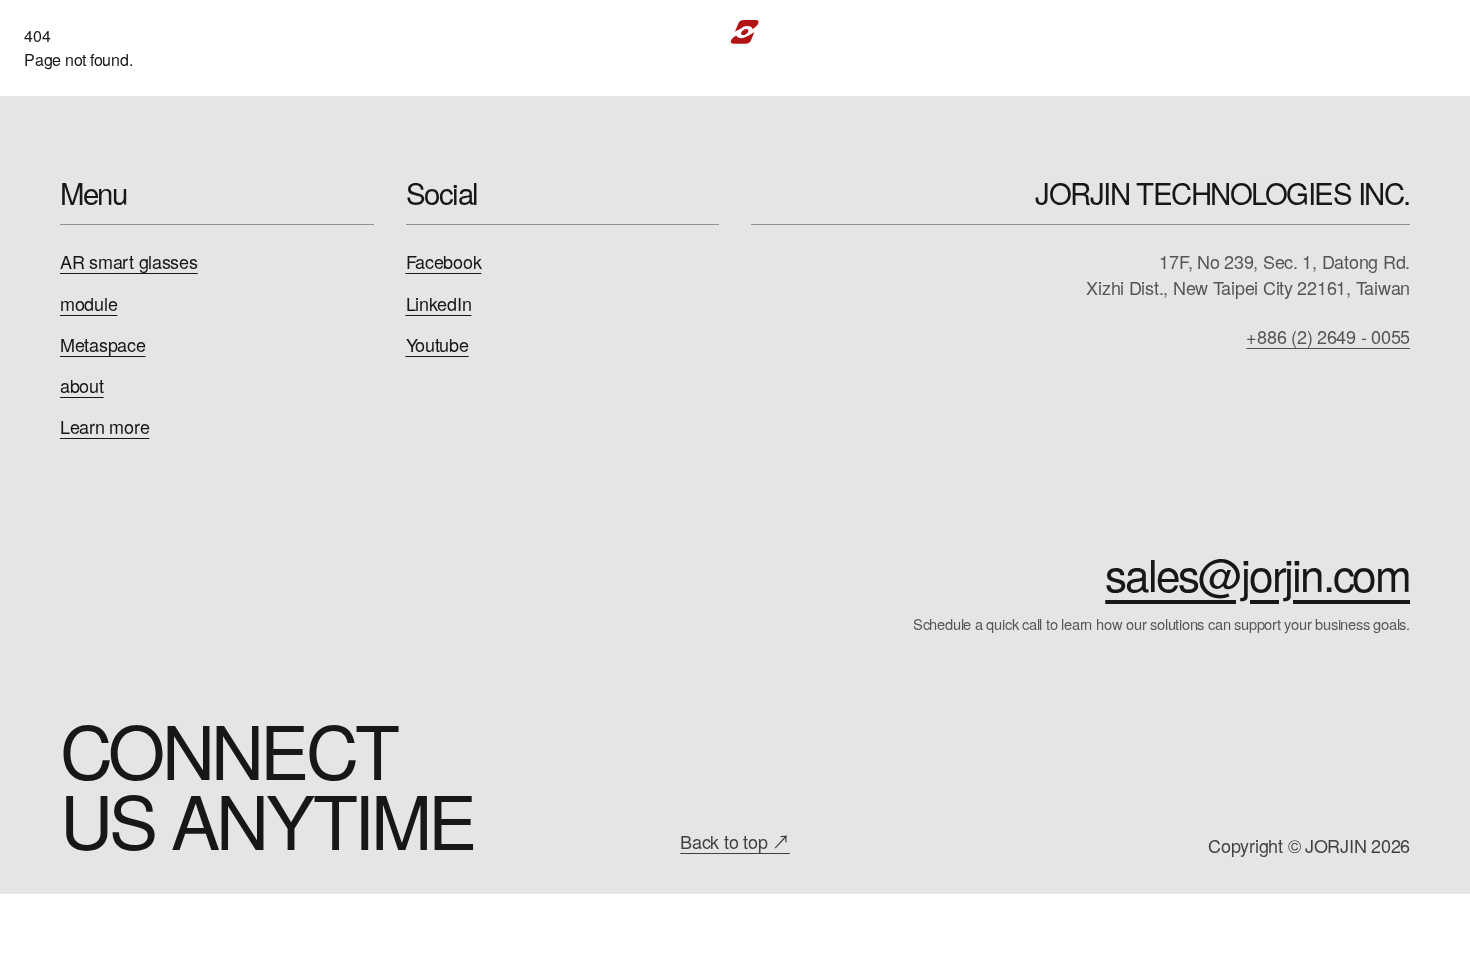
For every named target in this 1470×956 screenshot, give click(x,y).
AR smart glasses (129, 261)
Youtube (437, 344)
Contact (1292, 31)
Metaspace (103, 344)
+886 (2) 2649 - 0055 (1328, 336)
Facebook (444, 261)
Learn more (104, 426)
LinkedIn (439, 303)
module (88, 303)
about (82, 385)
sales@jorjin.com (1257, 573)
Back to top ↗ (735, 841)
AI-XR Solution (417, 31)
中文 (1381, 31)
